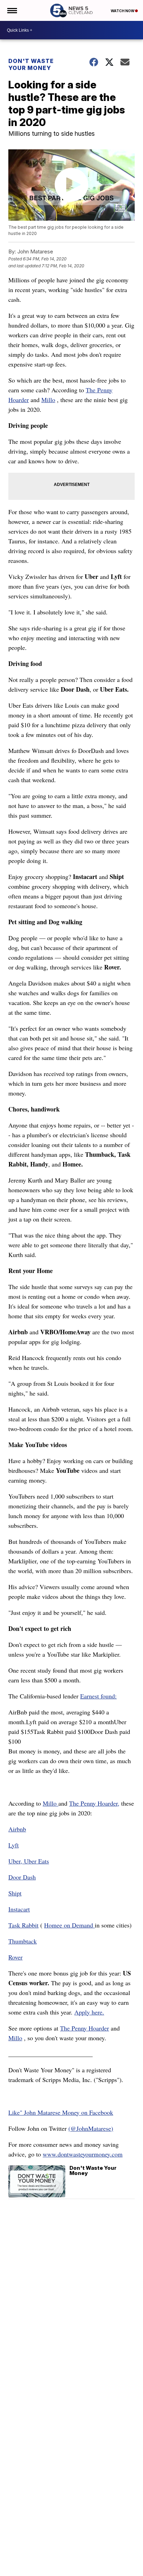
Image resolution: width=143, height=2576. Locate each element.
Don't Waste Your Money (31, 64)
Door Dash (22, 1877)
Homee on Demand (69, 1925)
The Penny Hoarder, (94, 1803)
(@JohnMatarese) (91, 2128)
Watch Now (123, 11)
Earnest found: (98, 1696)
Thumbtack (23, 1941)
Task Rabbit (23, 1925)
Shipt (15, 1893)
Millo (48, 400)
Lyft (14, 1845)
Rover (15, 1957)
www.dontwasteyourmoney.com (83, 2154)
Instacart (19, 1909)
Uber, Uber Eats (29, 1861)
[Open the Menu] (12, 10)
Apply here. (89, 2012)
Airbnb (17, 1829)
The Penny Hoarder (85, 2028)
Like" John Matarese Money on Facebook (61, 2112)
